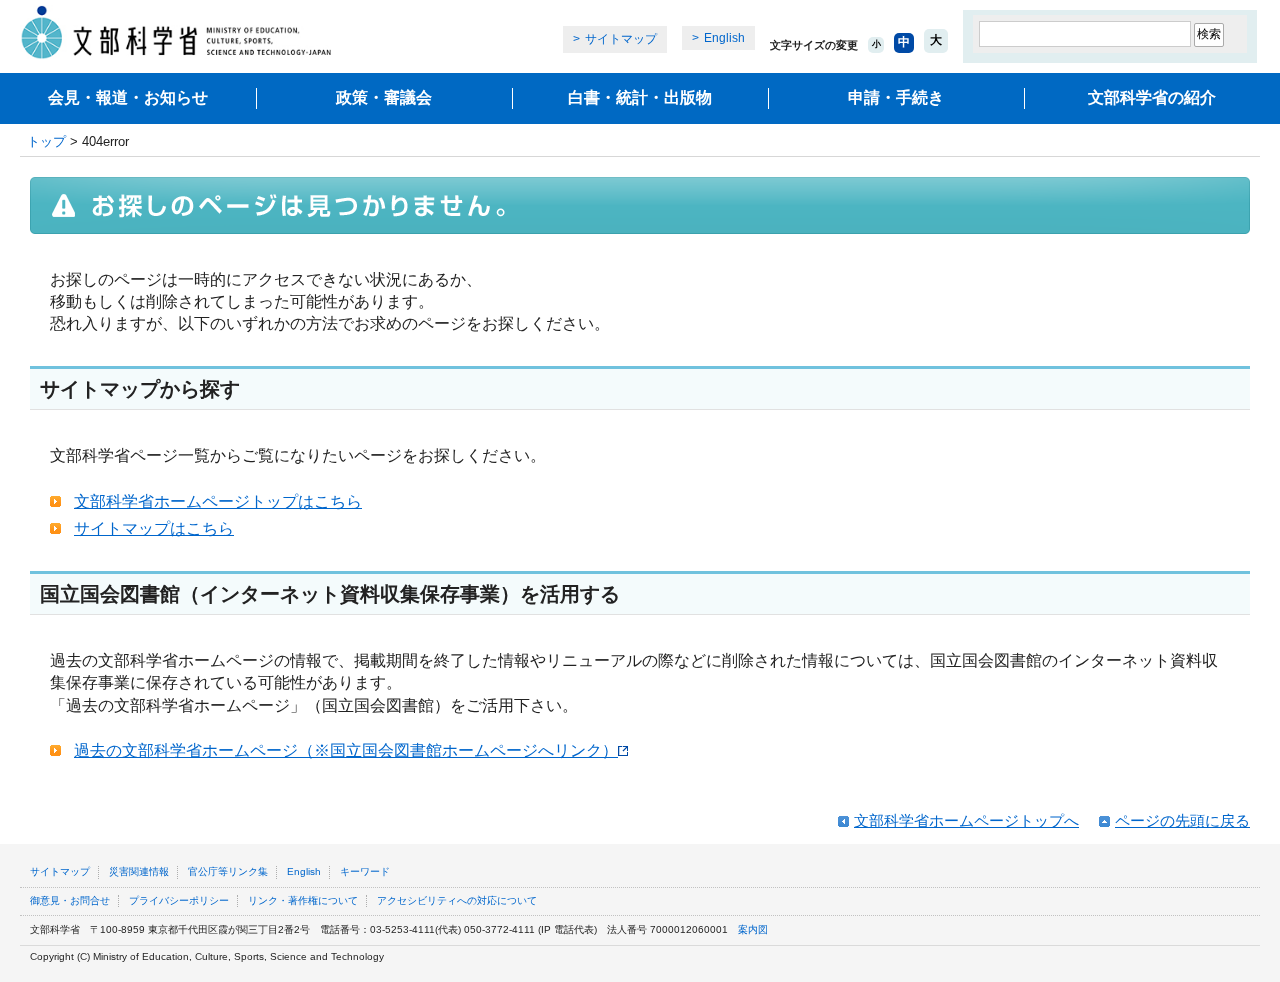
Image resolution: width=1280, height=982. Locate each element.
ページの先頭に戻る (1182, 820)
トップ (46, 141)
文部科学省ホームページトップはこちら (218, 501)
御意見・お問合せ (70, 900)
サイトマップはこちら (154, 528)
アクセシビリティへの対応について (457, 900)
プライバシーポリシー (179, 900)
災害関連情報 (139, 871)
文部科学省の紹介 (1152, 97)
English (724, 38)
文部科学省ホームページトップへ (966, 820)
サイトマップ (621, 39)
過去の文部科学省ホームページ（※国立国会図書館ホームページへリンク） (346, 750)
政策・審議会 (384, 97)
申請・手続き (896, 97)
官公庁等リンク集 (228, 871)
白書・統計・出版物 (640, 97)
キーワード (365, 871)
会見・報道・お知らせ (128, 97)
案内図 (753, 929)
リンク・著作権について (303, 900)
